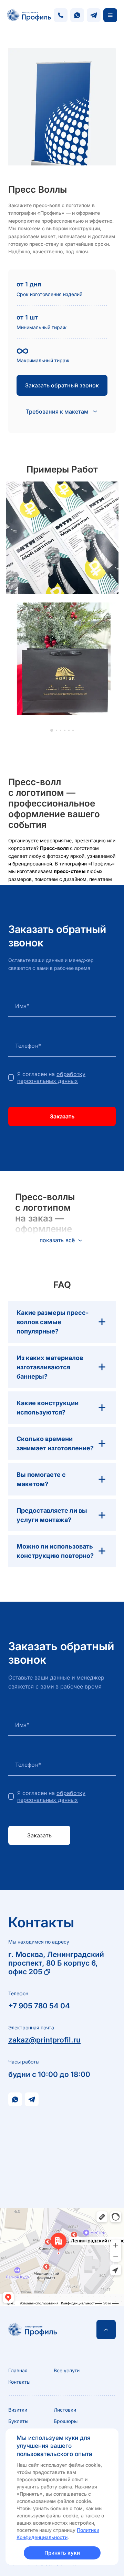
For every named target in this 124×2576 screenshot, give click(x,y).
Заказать (62, 1116)
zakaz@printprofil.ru (44, 2040)
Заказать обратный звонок (62, 385)
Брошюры (66, 2421)
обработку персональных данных (51, 1077)
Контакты (19, 2382)
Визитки (18, 2410)
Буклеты (18, 2421)
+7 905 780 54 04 (39, 2006)
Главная (18, 2370)
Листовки (65, 2410)
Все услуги (67, 2370)
